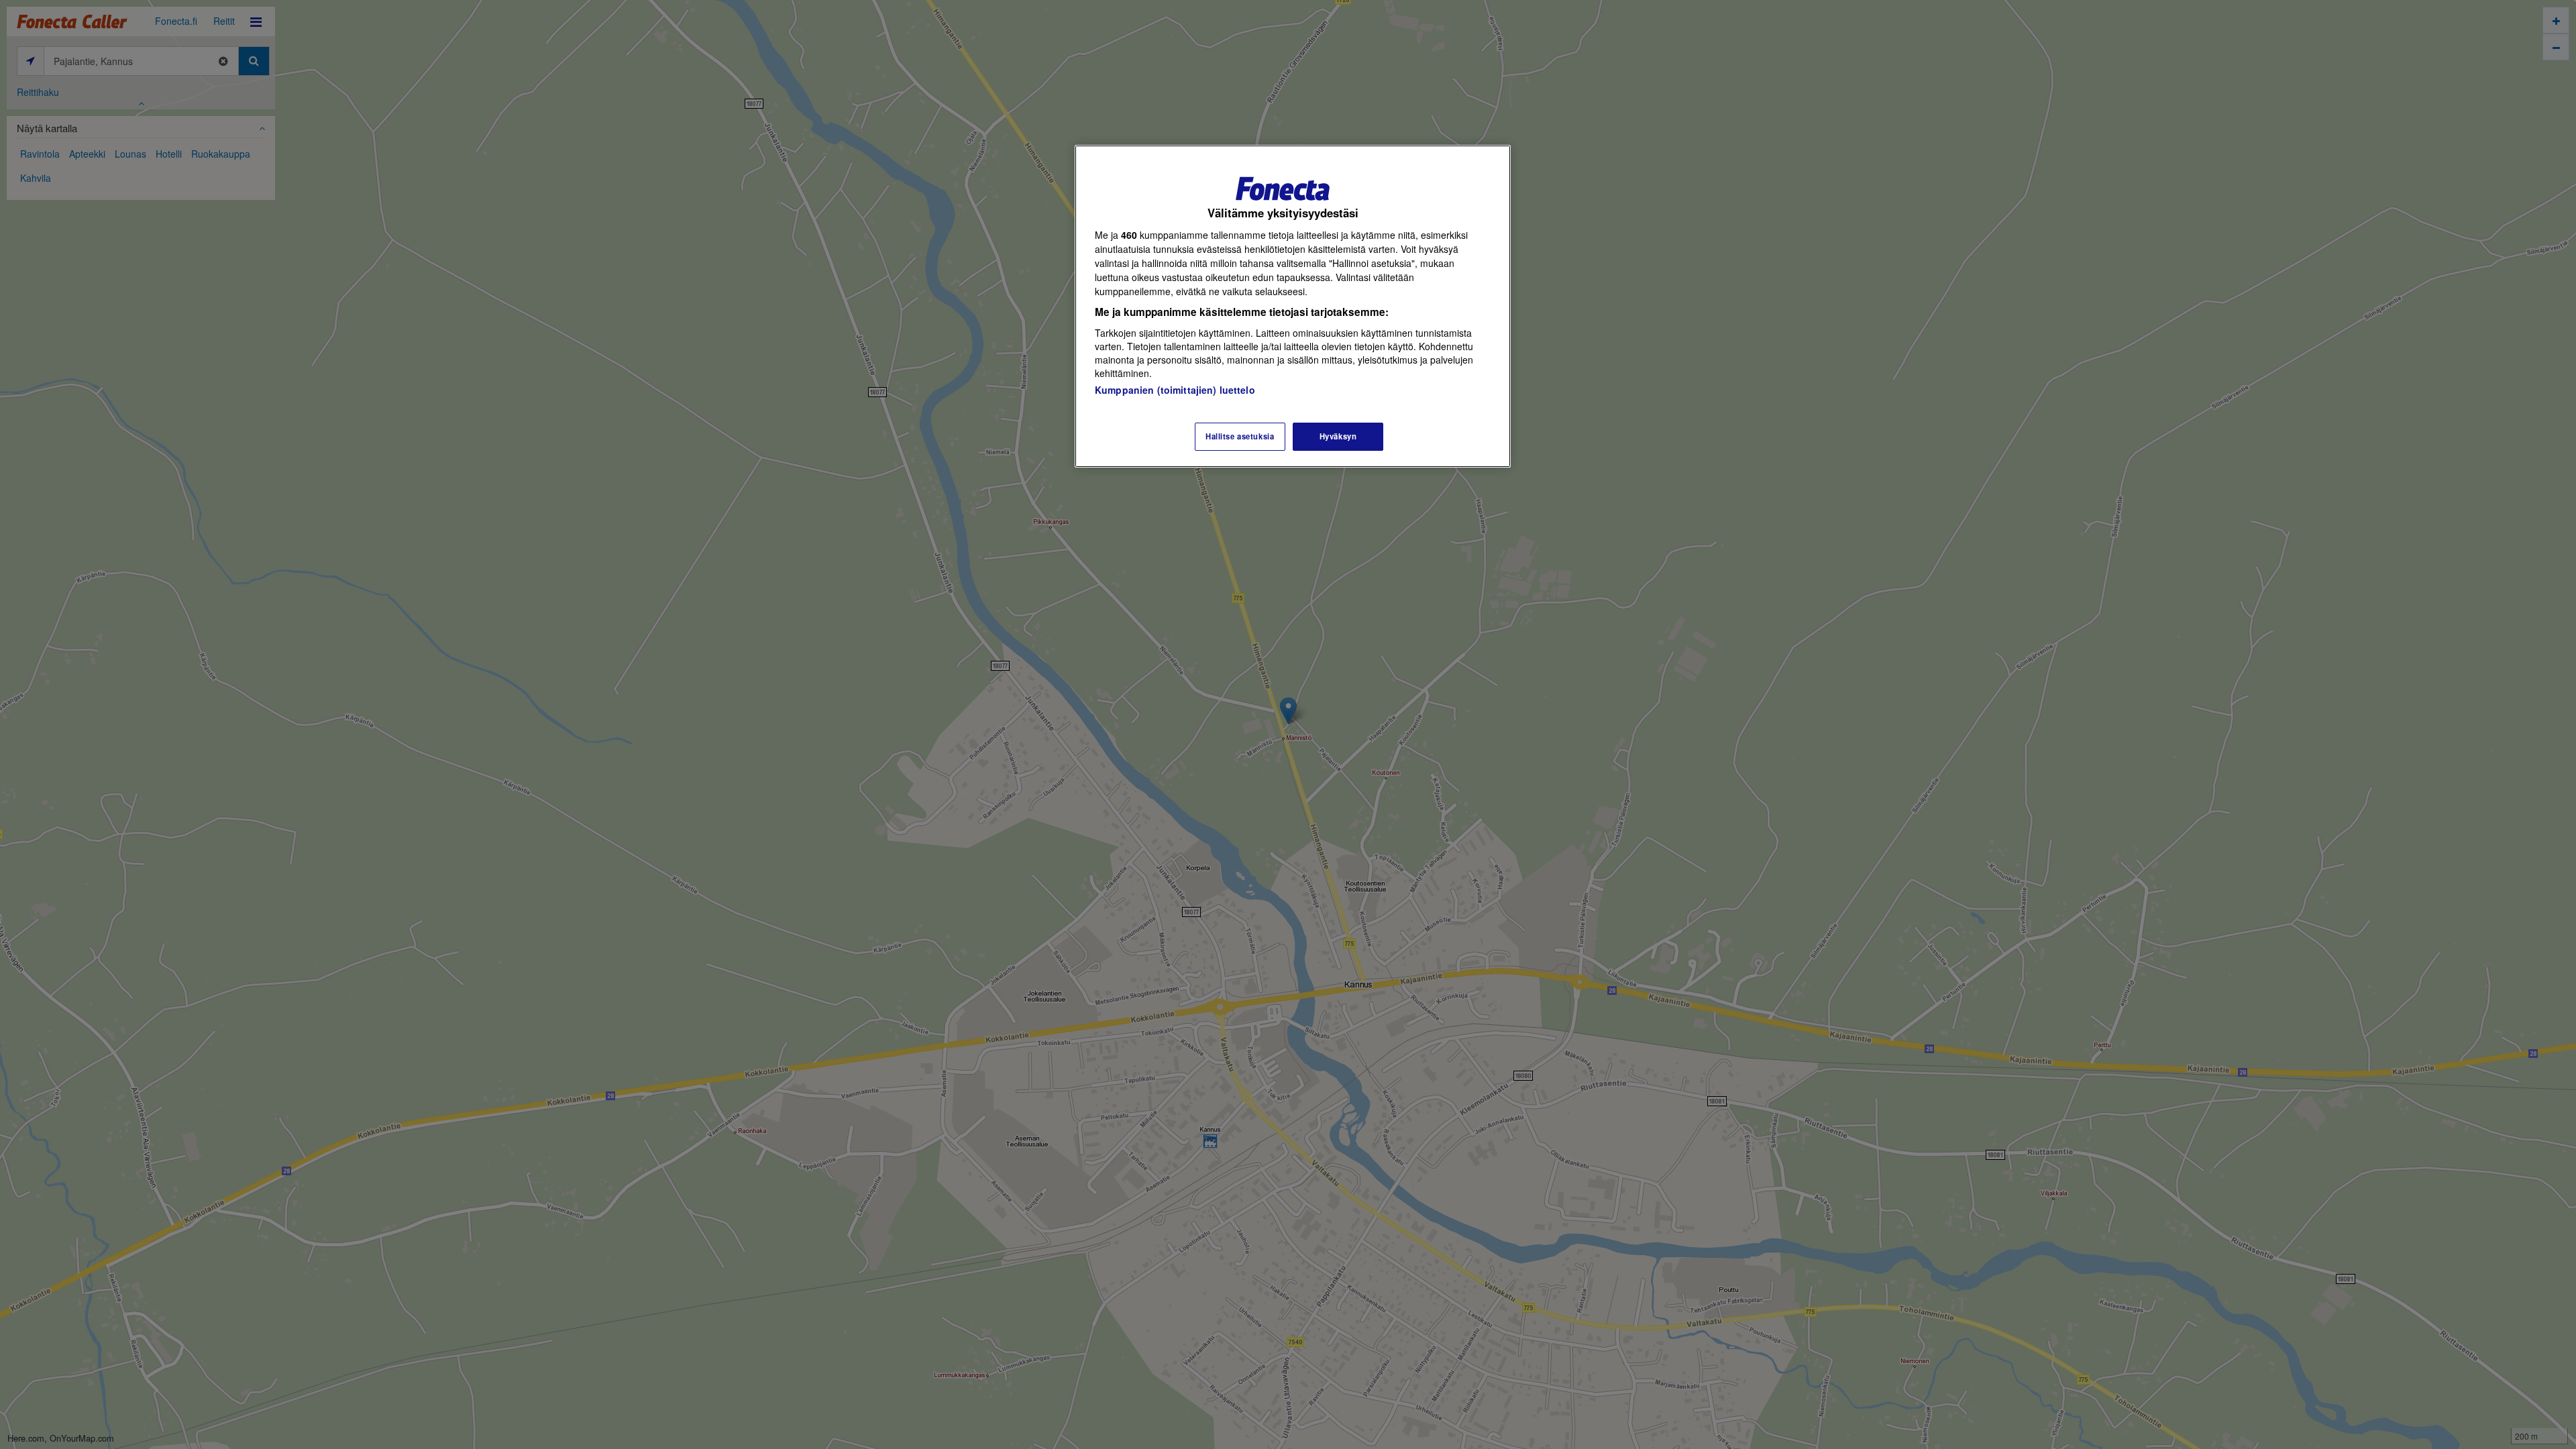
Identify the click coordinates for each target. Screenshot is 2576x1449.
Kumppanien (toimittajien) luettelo (1175, 390)
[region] (1293, 306)
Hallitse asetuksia (1240, 436)
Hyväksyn (1338, 436)
